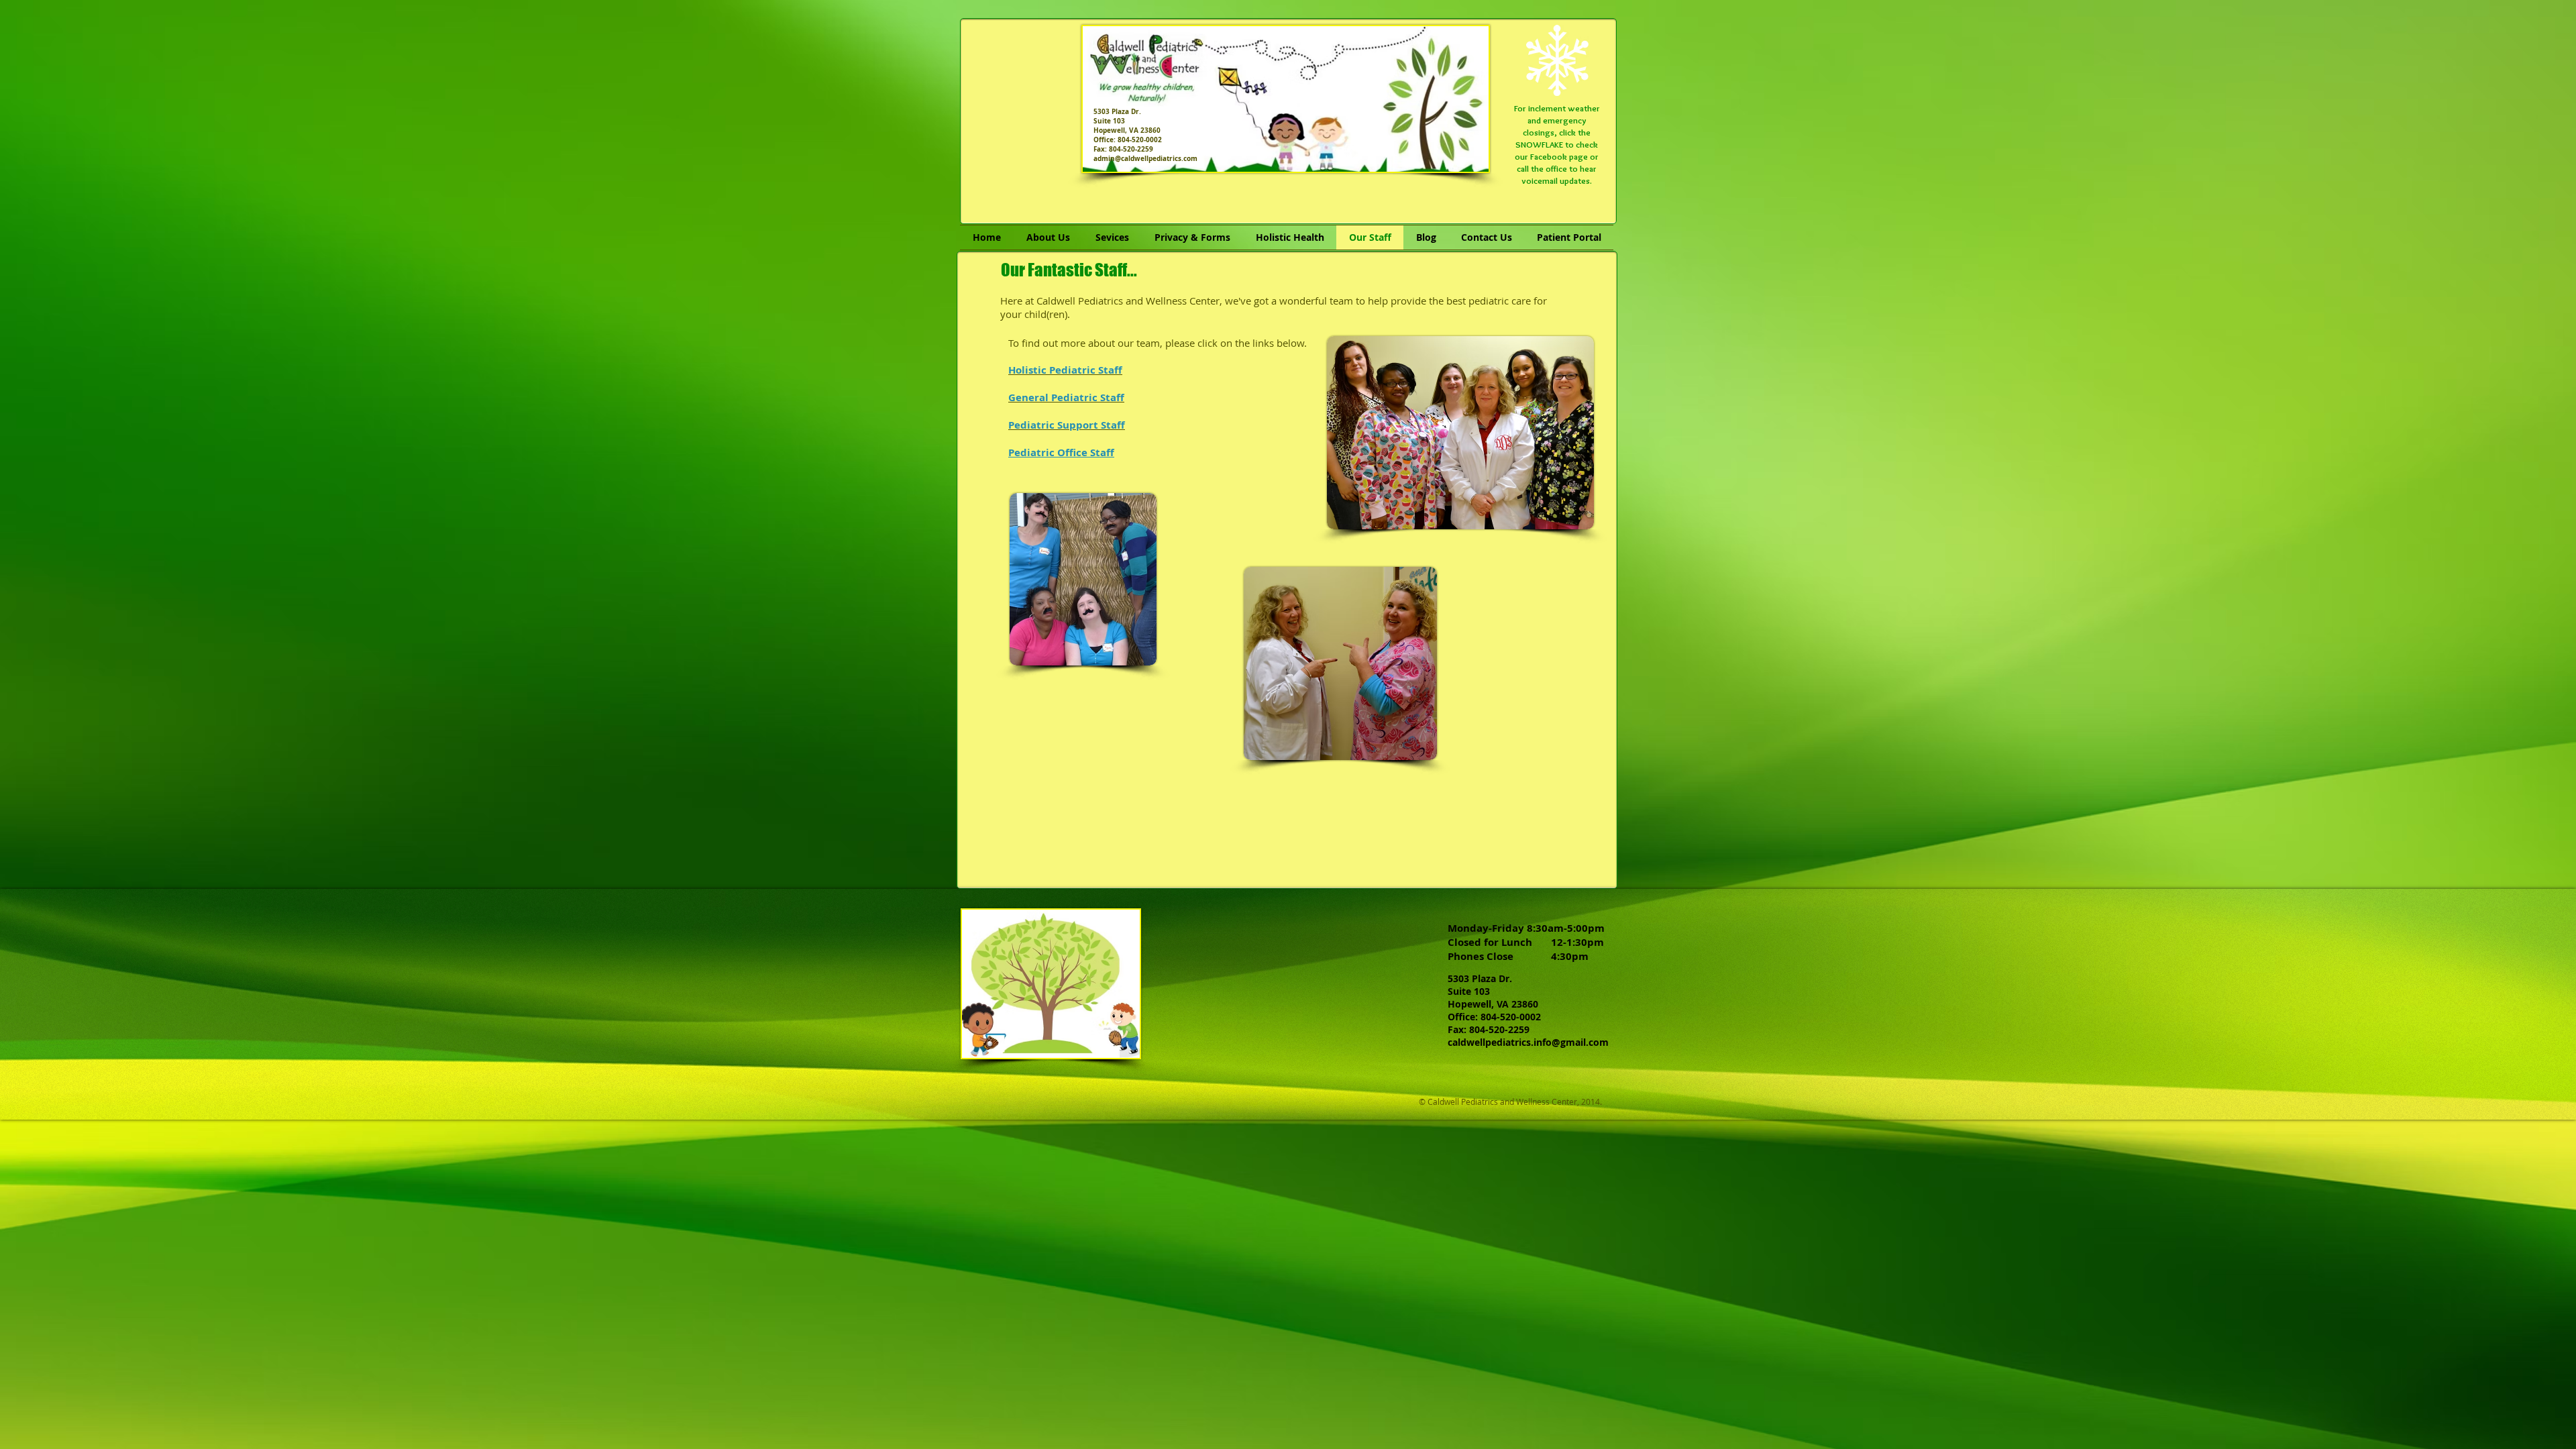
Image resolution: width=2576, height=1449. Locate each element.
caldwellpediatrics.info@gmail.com (1528, 1042)
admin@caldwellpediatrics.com (1145, 158)
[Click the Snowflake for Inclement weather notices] (1557, 60)
